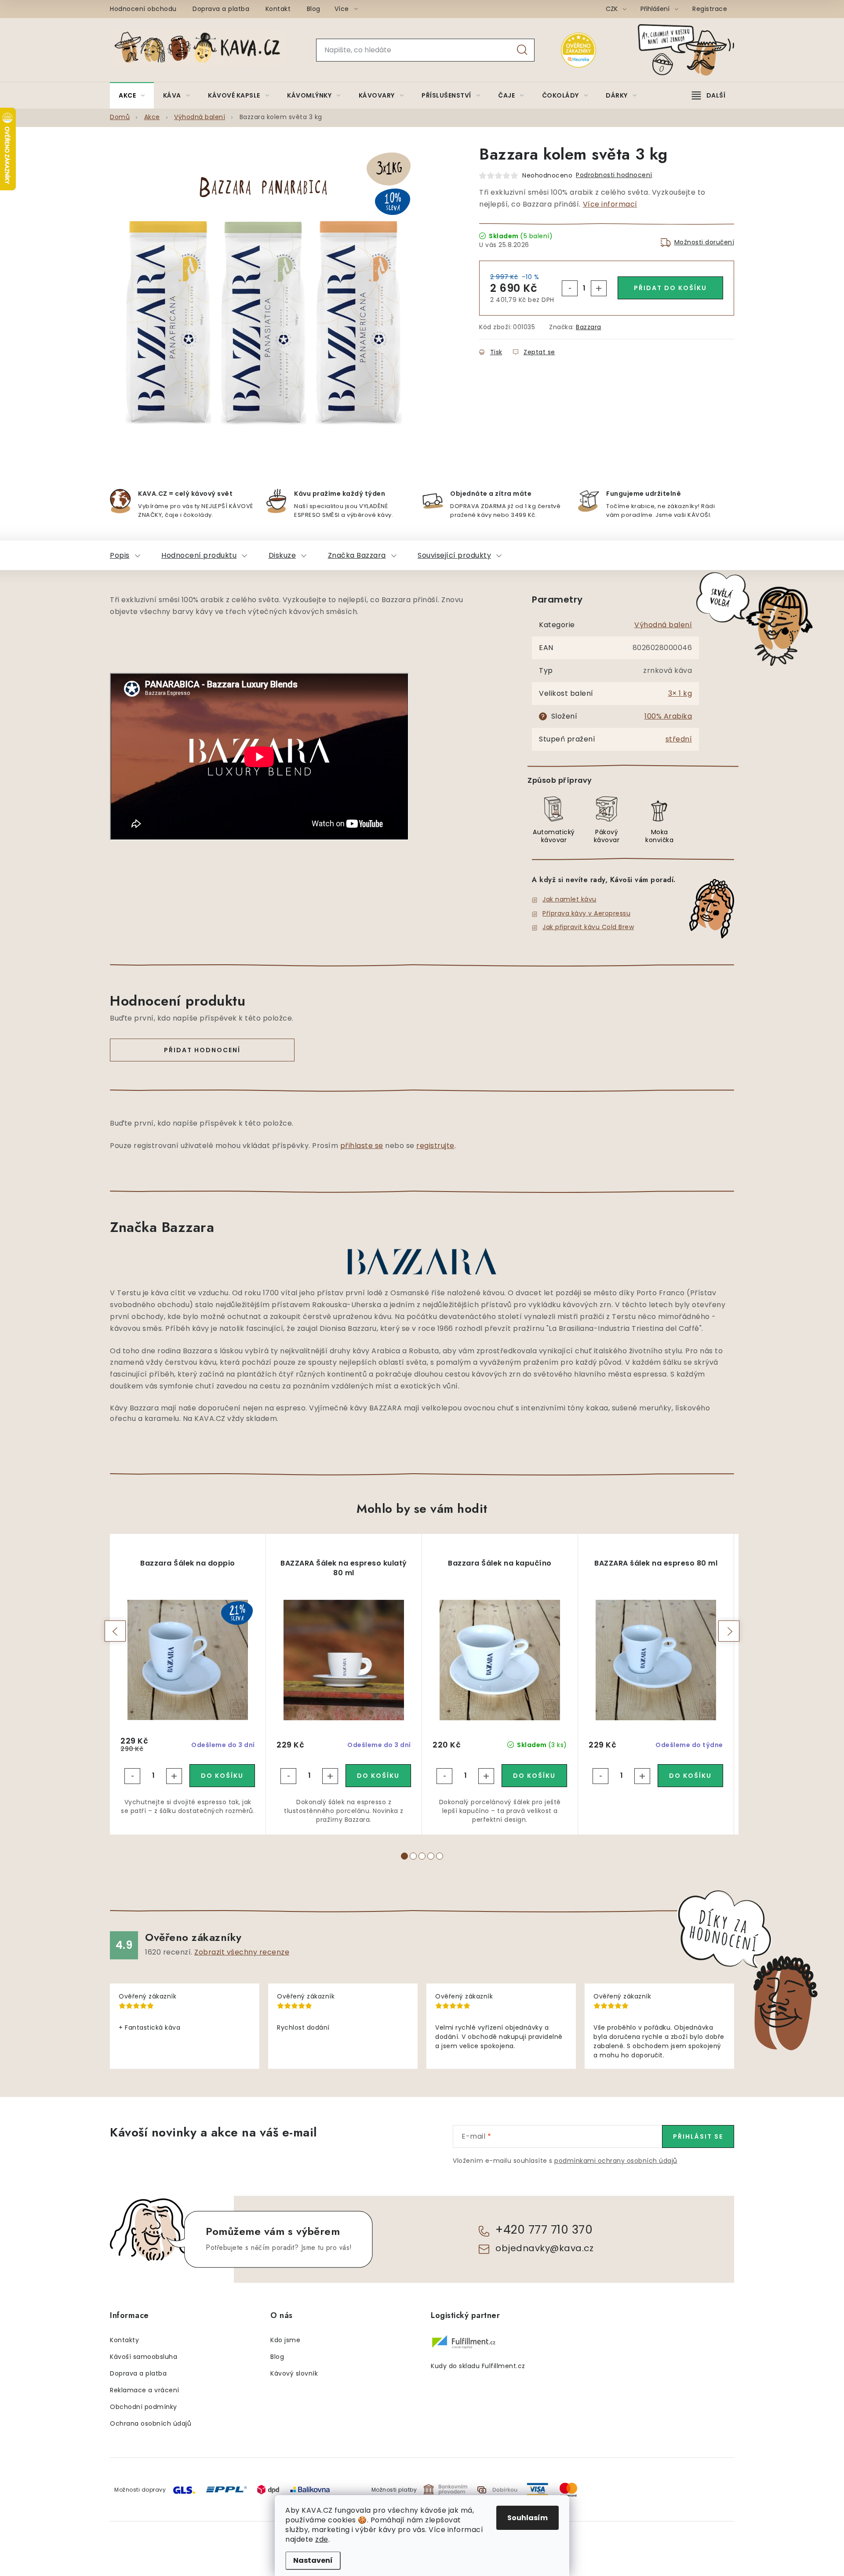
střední (679, 739)
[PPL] (226, 2489)
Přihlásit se (698, 2136)
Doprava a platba (221, 9)
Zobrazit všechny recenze (242, 1952)
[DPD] (268, 2489)
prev (115, 1631)
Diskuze (282, 555)
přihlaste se (362, 1146)
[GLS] (184, 2489)
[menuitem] (132, 95)
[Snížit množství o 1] (570, 288)
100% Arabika (668, 716)
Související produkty (454, 555)
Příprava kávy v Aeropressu (586, 913)
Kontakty (124, 2340)
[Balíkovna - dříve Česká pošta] (310, 2489)
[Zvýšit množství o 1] (599, 288)
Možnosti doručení (704, 242)
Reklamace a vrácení (145, 2390)
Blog (314, 9)
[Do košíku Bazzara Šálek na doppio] (222, 1776)
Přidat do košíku (670, 288)
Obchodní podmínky (144, 2407)
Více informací (610, 204)
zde (322, 2539)
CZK (613, 9)
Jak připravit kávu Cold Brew (588, 927)
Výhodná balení (663, 625)
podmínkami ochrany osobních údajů (616, 2161)
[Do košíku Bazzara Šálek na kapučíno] (534, 1776)
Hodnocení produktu (199, 555)
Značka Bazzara (357, 555)
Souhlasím (527, 2518)
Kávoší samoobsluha (144, 2357)
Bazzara (589, 327)
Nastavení (313, 2560)
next (729, 1631)
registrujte (435, 1146)
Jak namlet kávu (569, 899)
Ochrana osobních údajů (151, 2423)
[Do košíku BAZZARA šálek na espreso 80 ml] (690, 1776)
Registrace (710, 9)
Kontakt (278, 9)
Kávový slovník (294, 2373)
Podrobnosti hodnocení (614, 175)
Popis (120, 555)
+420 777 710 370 (544, 2230)
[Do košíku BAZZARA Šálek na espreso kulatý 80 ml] (378, 1776)
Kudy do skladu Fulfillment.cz (478, 2366)
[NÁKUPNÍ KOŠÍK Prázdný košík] (693, 50)
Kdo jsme (285, 2340)
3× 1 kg (680, 693)
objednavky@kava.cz (544, 2248)
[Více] (709, 95)
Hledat (522, 50)
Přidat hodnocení (202, 1050)
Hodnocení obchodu (143, 9)
